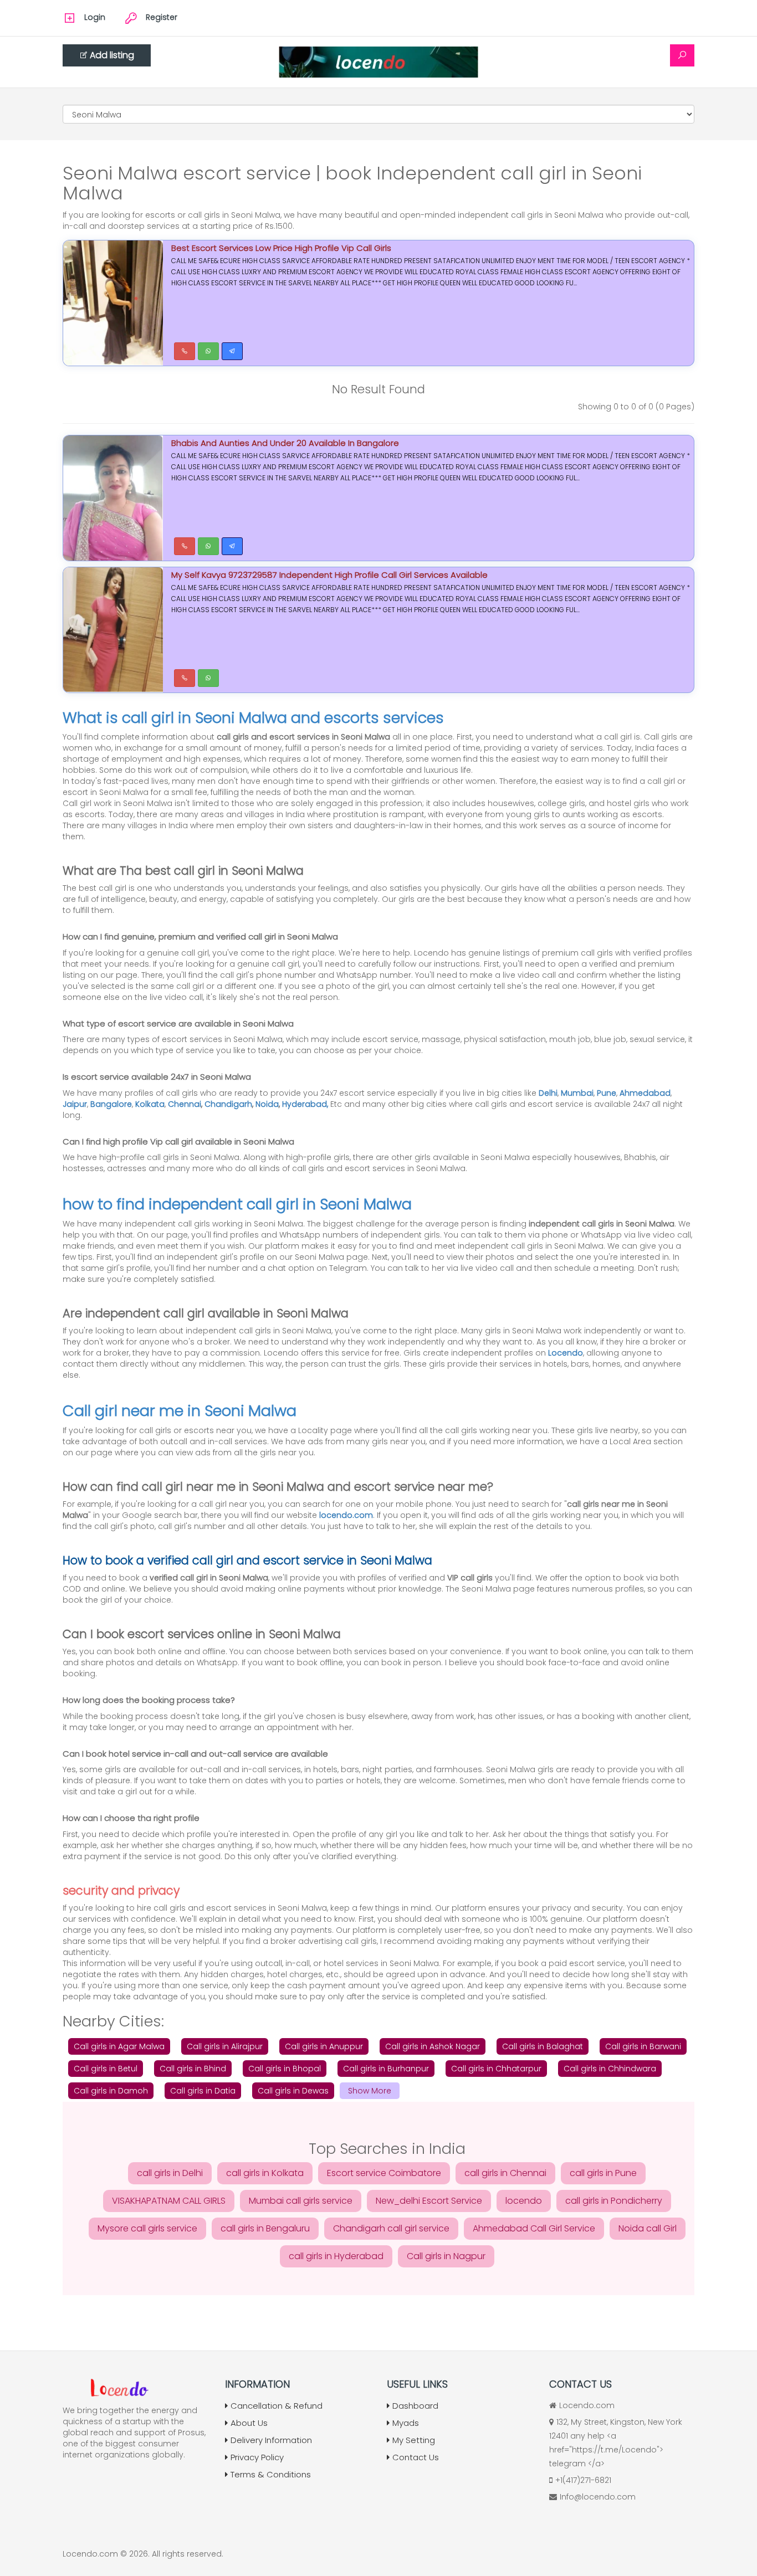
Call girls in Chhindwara (610, 2069)
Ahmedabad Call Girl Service (534, 2228)
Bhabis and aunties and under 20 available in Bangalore (285, 443)
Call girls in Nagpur (446, 2256)
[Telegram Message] (232, 351)
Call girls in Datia (203, 2091)
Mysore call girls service (147, 2228)
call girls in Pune (603, 2173)
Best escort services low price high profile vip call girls (281, 248)
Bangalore (111, 1104)
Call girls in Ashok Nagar (433, 2046)
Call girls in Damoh (111, 2091)
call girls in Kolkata (265, 2173)
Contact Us (416, 2457)
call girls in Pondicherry (614, 2201)
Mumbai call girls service (301, 2201)
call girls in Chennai (505, 2173)
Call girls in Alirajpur (225, 2046)
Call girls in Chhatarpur (496, 2069)
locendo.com (346, 1515)
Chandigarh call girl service (391, 2228)
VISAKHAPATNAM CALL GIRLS (169, 2201)
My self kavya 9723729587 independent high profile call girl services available (329, 575)
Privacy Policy (257, 2457)
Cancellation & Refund (277, 2406)
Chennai (185, 1104)
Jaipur (75, 1104)
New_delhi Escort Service (429, 2201)
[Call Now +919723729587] (185, 546)
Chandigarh (228, 1104)
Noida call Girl (648, 2228)
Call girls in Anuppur (324, 2046)
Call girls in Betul (106, 2069)
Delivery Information (271, 2440)
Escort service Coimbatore (384, 2173)
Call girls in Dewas (293, 2091)
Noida (267, 1104)
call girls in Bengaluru (265, 2228)
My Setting (414, 2440)
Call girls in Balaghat (543, 2046)
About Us (249, 2423)
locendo (524, 2201)
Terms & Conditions (271, 2474)
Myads (406, 2423)
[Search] (682, 55)
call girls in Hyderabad (336, 2256)
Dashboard (415, 2406)
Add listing (112, 55)
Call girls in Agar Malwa (119, 2046)
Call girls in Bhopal (285, 2069)
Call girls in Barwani (643, 2046)
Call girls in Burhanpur (386, 2069)
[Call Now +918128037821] (185, 351)
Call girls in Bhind (193, 2069)
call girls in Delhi (170, 2173)
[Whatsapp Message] (208, 351)
